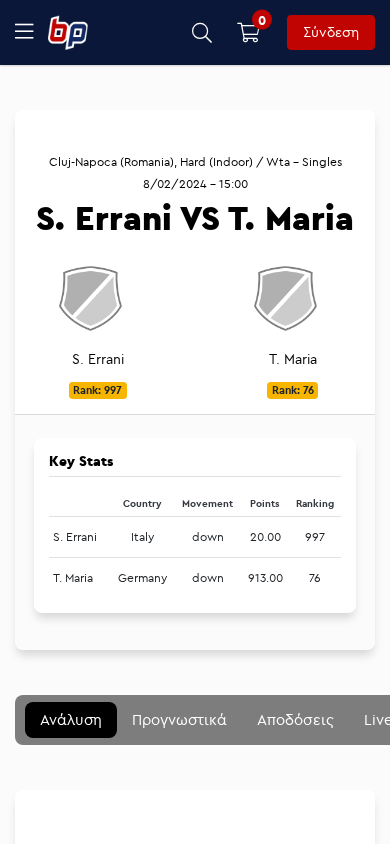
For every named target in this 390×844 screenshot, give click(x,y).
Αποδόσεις (295, 719)
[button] (202, 32)
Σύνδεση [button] (331, 32)
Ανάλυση (71, 719)
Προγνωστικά (179, 719)
